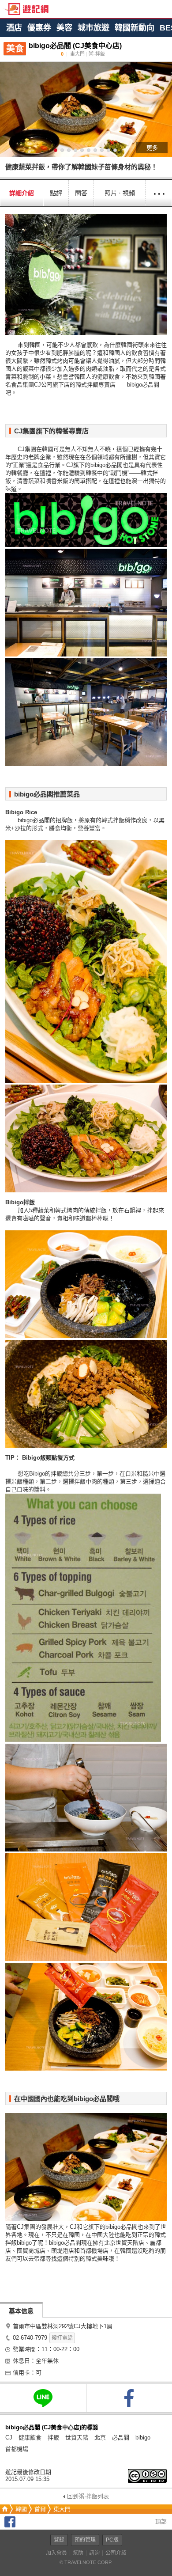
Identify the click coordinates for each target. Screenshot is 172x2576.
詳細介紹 (22, 193)
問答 (81, 193)
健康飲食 (30, 2438)
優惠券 (39, 28)
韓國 (21, 2509)
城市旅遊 (93, 28)
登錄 (59, 2540)
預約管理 (85, 2540)
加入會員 (56, 2553)
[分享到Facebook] (10, 2525)
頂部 (160, 2521)
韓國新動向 (135, 28)
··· (159, 193)
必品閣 (121, 2438)
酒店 (14, 28)
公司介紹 (116, 2553)
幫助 (78, 2553)
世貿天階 (77, 2438)
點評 (56, 193)
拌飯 (53, 2438)
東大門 (62, 2509)
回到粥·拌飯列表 (88, 2496)
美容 (64, 28)
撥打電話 (62, 2338)
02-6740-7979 (30, 2338)
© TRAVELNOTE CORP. (86, 2562)
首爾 (40, 2509)
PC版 (112, 2540)
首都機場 (17, 2449)
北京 (100, 2438)
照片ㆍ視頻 (120, 193)
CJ (9, 2438)
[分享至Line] (43, 2398)
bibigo (143, 2438)
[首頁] (4, 2509)
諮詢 (94, 2553)
